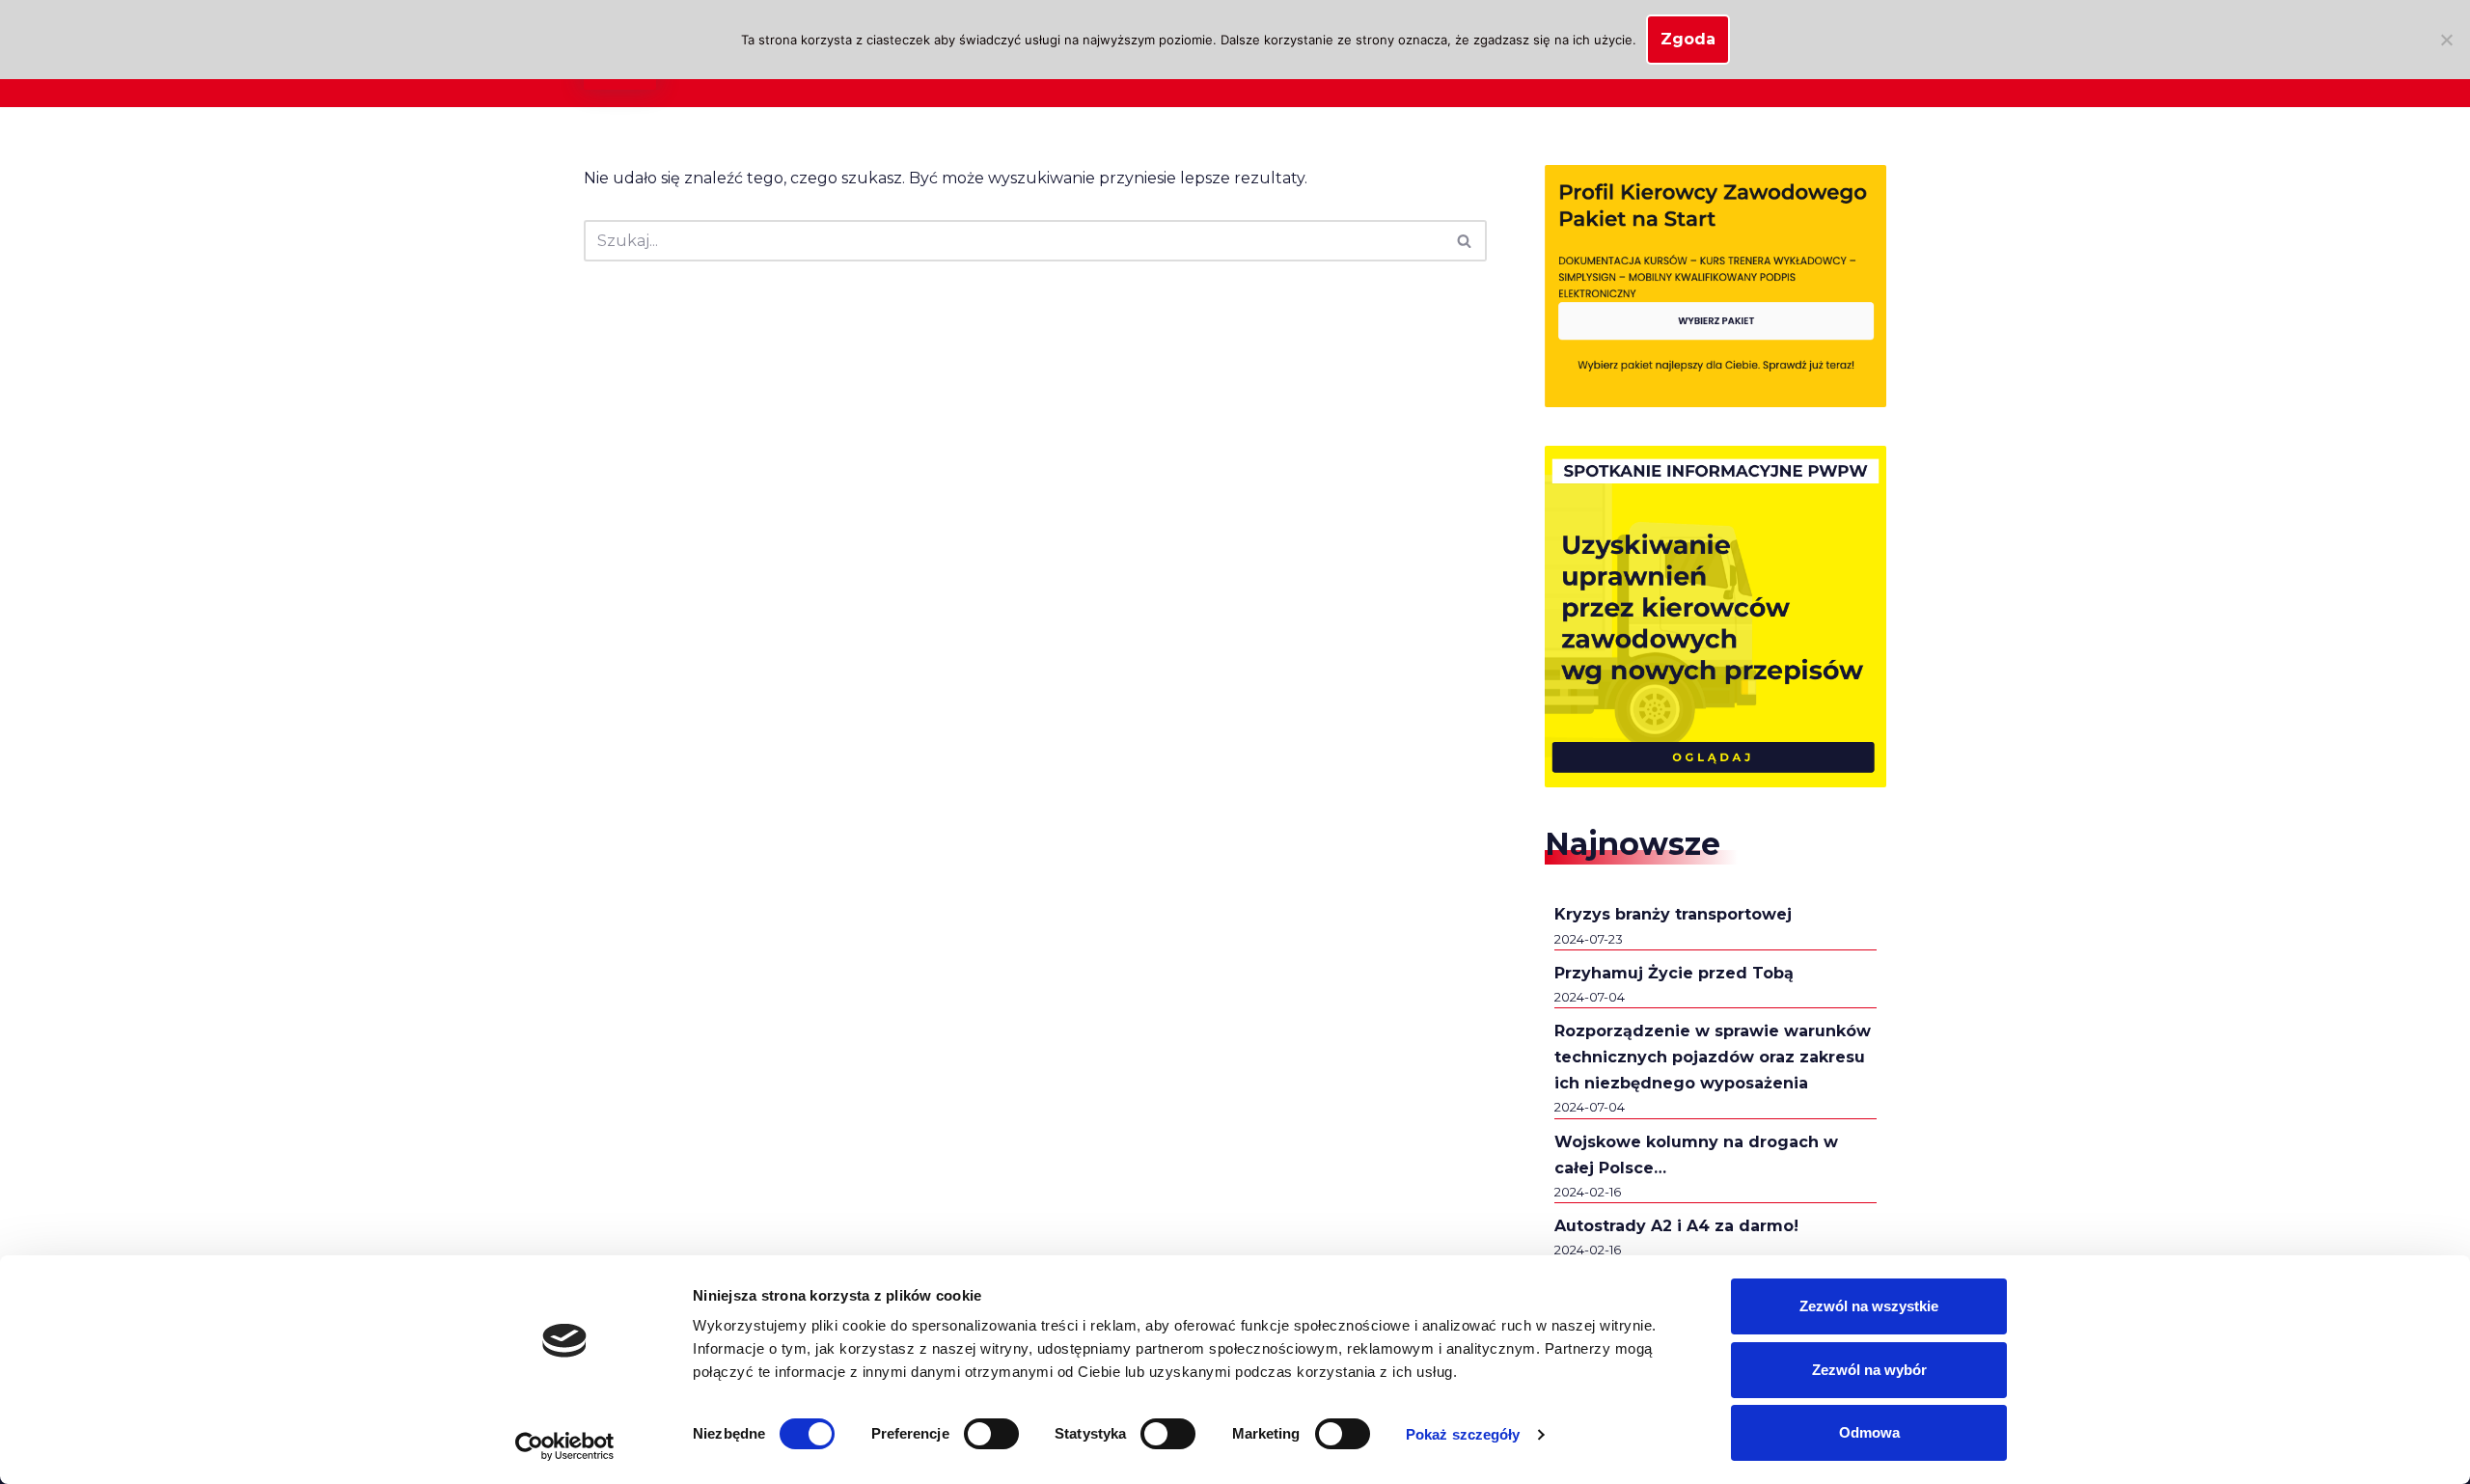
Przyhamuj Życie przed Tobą (1674, 973)
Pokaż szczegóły (1463, 1434)
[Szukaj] (1465, 241)
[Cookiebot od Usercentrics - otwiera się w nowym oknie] (565, 1446)
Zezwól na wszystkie (1869, 1306)
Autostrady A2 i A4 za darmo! (1676, 1226)
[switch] (991, 1434)
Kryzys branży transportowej (1673, 914)
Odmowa (1869, 1432)
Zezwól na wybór (1869, 1370)
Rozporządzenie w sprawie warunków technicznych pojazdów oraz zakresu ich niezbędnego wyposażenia (1713, 1057)
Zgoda (1688, 39)
